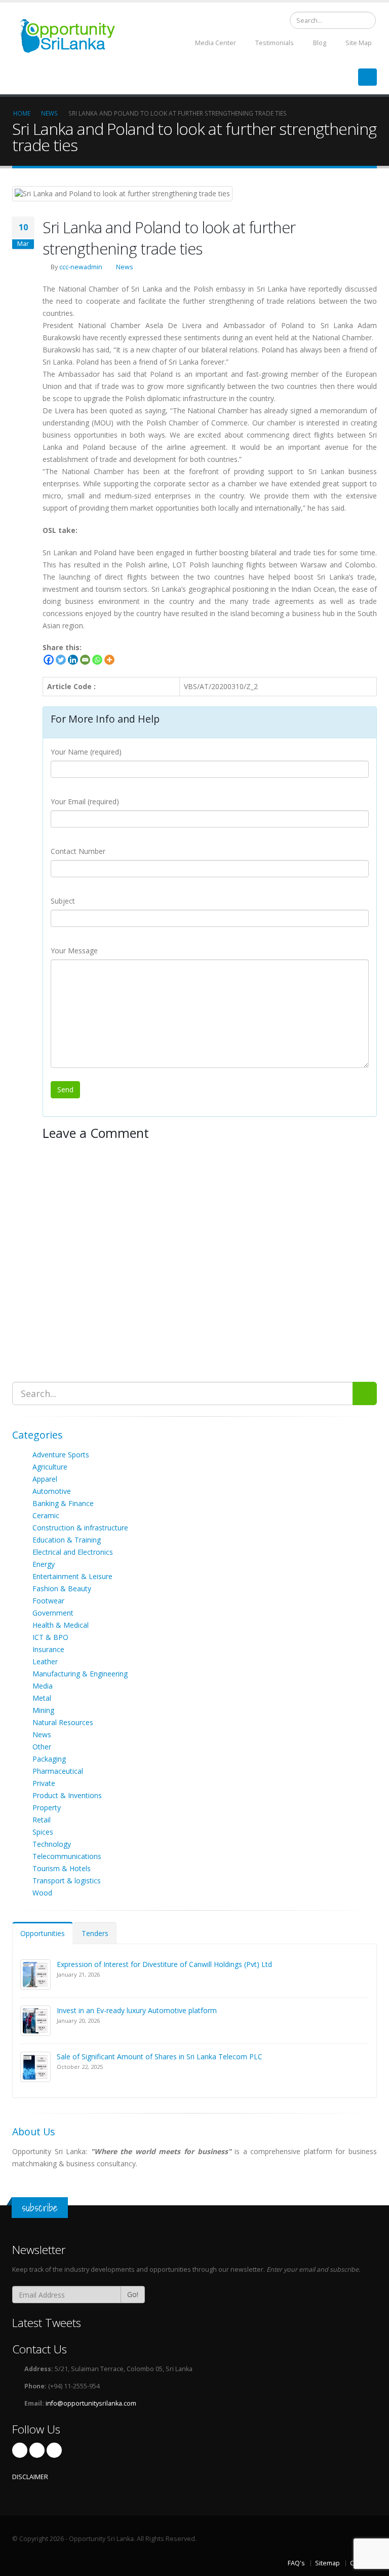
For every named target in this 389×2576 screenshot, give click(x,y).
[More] (109, 660)
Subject (63, 901)
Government (53, 1613)
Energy (44, 1564)
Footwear (48, 1601)
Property (47, 1808)
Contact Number (78, 851)
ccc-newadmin (81, 267)
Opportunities (43, 1933)
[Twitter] (61, 660)
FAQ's (296, 2563)
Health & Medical (61, 1625)
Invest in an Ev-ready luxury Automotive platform (137, 2010)
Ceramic (46, 1515)
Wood (42, 1893)
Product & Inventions (67, 1795)
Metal (42, 1698)
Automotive (52, 1491)
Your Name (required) (86, 752)
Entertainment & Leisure (72, 1576)
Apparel (45, 1479)
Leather (45, 1661)
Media (43, 1686)
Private (44, 1783)
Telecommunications (67, 1856)
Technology (52, 1844)
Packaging (49, 1759)
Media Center (215, 43)
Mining (43, 1710)
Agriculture (50, 1467)
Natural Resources (63, 1722)
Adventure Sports (61, 1455)
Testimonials (274, 43)
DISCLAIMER (30, 2477)
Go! (133, 2294)
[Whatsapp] (97, 660)
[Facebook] (49, 660)
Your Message (74, 951)
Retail (42, 1820)
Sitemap (327, 2563)
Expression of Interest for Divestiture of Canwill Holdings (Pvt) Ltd (164, 1964)
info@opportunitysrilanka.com (91, 2403)
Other (42, 1747)
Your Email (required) (85, 801)
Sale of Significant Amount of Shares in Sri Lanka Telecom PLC (160, 2056)
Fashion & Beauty (62, 1588)
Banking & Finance (63, 1503)
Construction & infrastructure (80, 1528)
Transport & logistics (67, 1881)
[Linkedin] (73, 660)
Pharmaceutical (58, 1771)
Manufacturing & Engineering (80, 1674)
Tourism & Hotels (62, 1868)
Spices (43, 1832)
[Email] (85, 660)
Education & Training (67, 1540)
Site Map (358, 43)
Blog (319, 43)
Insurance (48, 1649)
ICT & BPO (50, 1637)
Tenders (95, 1933)
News (125, 267)
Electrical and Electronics (73, 1552)
